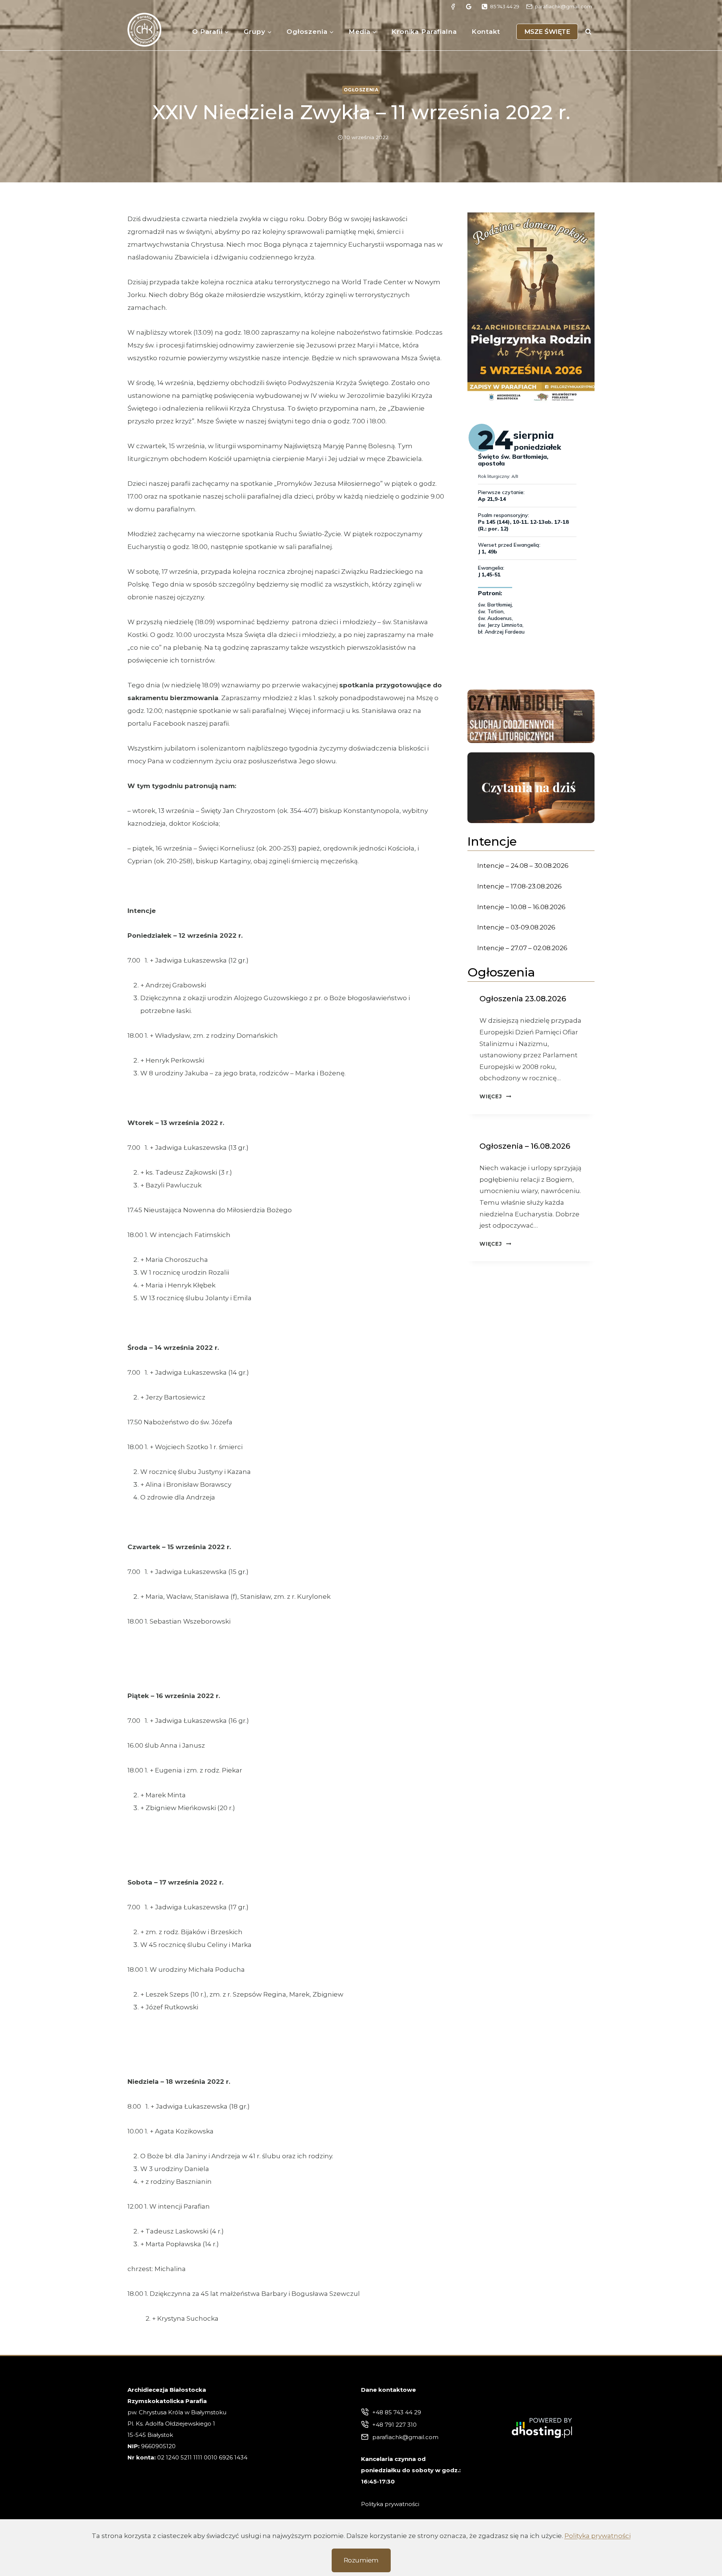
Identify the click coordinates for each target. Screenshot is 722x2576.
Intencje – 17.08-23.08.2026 (520, 886)
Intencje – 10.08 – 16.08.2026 (521, 907)
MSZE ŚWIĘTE (547, 32)
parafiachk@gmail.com (405, 2437)
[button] (531, 308)
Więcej (495, 1096)
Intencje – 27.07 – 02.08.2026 (522, 948)
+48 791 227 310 (394, 2425)
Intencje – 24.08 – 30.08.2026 (523, 866)
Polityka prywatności (598, 2536)
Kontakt (486, 32)
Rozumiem (361, 2560)
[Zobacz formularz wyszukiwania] (588, 32)
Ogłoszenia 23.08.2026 (523, 999)
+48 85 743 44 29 (397, 2412)
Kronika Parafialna (424, 32)
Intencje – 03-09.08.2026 (516, 927)
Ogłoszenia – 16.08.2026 (525, 1146)
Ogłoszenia (361, 90)
